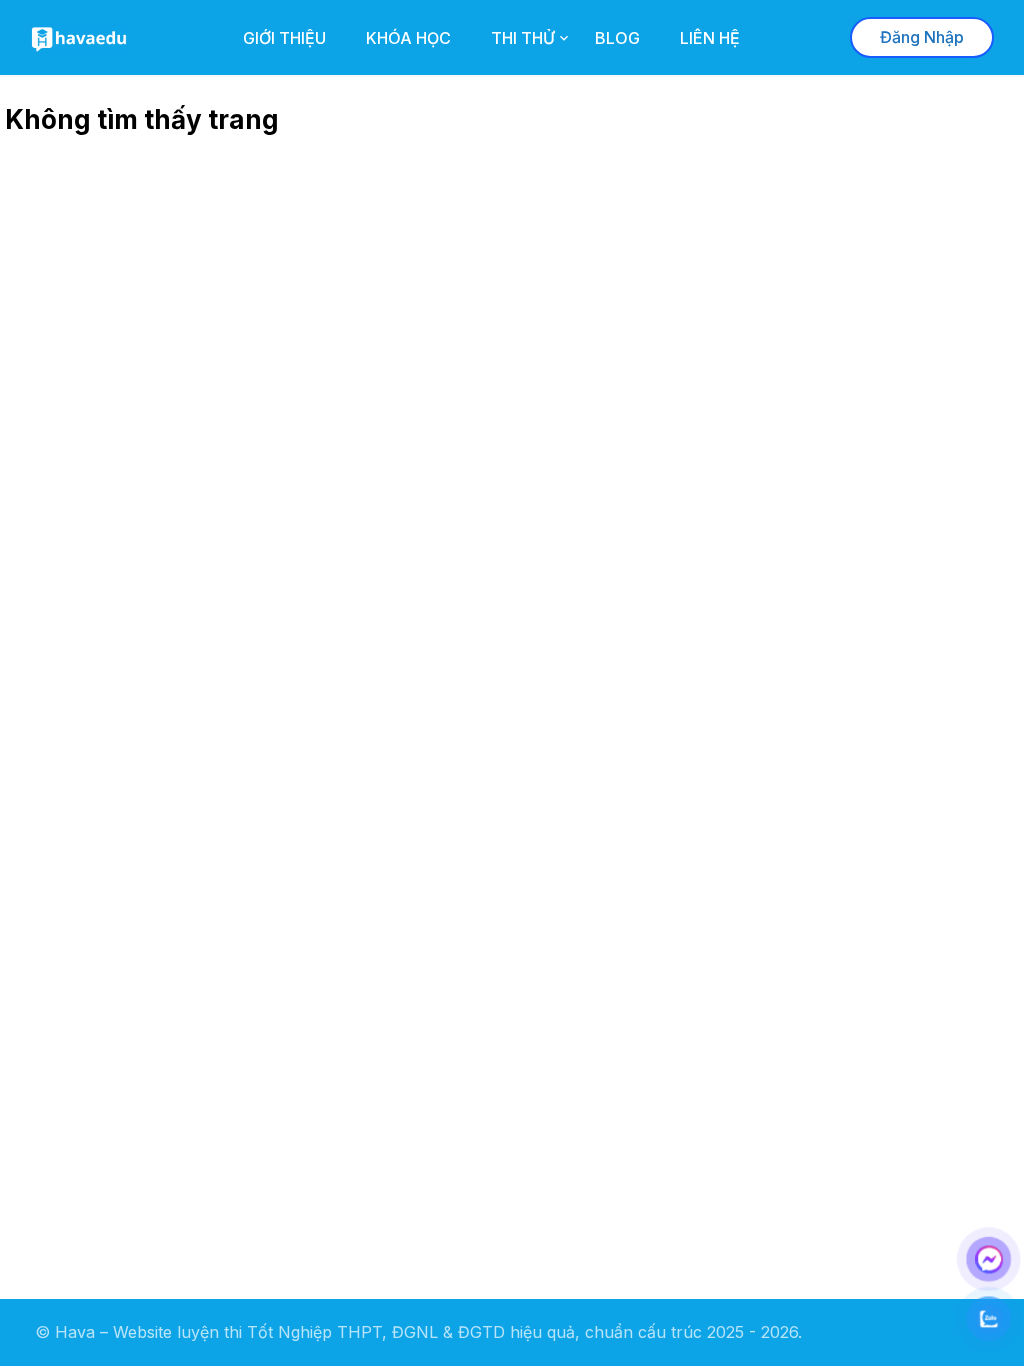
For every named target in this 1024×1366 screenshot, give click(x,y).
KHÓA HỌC (408, 38)
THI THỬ (523, 38)
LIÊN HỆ (710, 38)
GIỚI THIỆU (284, 38)
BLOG (617, 38)
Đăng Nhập (922, 37)
